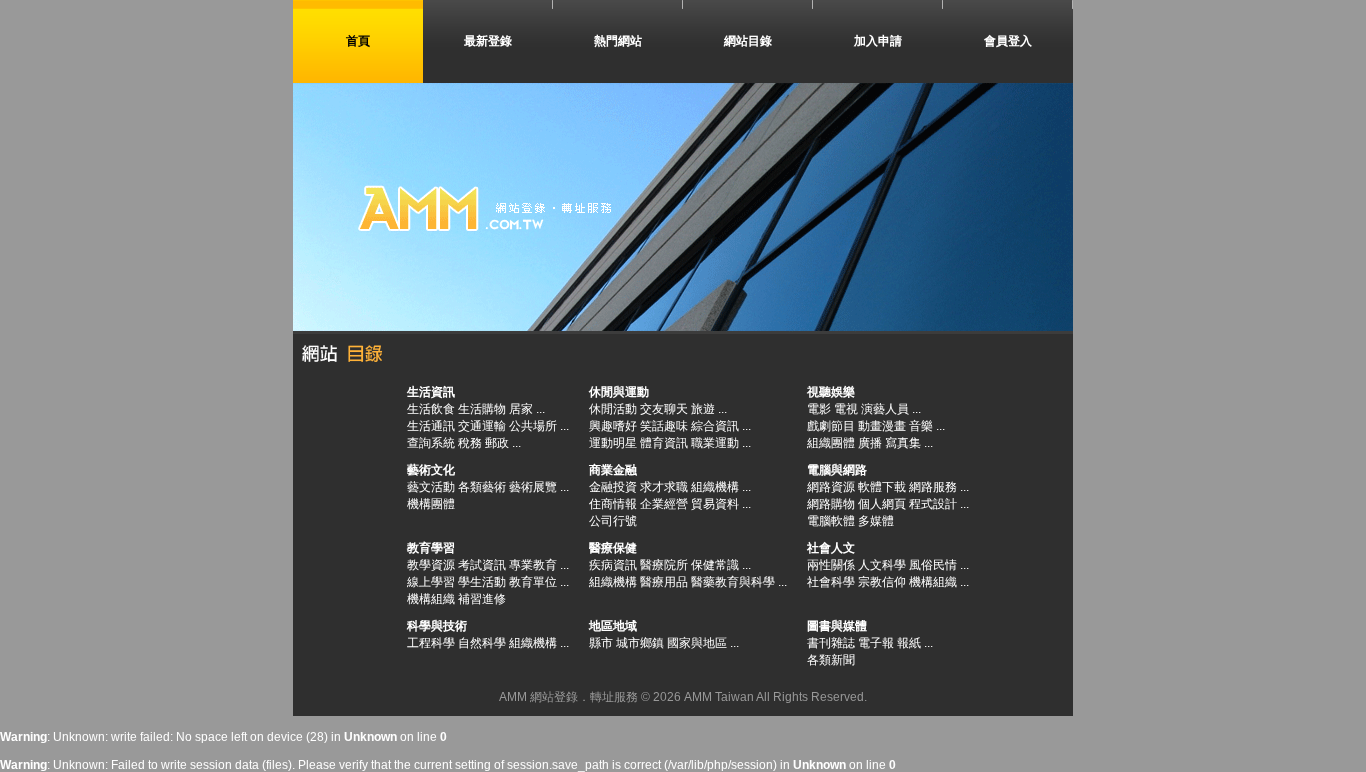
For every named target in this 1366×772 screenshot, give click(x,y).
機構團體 (431, 504)
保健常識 (715, 565)
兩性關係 (831, 565)
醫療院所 (664, 565)
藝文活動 (431, 487)
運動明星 (613, 443)
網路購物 (831, 504)
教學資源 (431, 565)
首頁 (358, 41)
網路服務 (933, 487)
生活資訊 (431, 392)
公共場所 (533, 426)
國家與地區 (697, 643)
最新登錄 (488, 41)
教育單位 (533, 582)
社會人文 (831, 548)
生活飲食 (431, 409)
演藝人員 (885, 409)
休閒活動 (613, 409)
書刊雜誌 (831, 643)
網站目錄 (748, 41)
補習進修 (482, 599)
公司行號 (613, 521)
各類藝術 (482, 487)
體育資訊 (664, 443)
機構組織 (431, 599)
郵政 (497, 443)
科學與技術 (437, 626)
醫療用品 (664, 582)
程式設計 (933, 504)
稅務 (470, 443)
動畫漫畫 (882, 426)
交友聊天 (664, 409)
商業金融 (613, 470)
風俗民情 (933, 565)
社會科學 (831, 582)
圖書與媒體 (837, 626)
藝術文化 (431, 470)
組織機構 (715, 487)
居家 (521, 409)
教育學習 (431, 548)
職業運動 (715, 443)
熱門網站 (618, 41)
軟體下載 (882, 487)
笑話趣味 (664, 426)
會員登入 (1008, 41)
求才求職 (664, 487)
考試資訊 (482, 565)
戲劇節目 (831, 426)
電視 (846, 409)
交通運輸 (482, 426)
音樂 (921, 426)
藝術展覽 (533, 487)
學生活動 (482, 582)
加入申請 (878, 41)
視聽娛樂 (831, 392)
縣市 (601, 643)
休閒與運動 (619, 392)
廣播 (870, 443)
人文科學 (882, 565)
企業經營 (664, 504)
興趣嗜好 (613, 426)
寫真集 (903, 443)
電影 (819, 409)
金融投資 (613, 487)
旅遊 (703, 409)
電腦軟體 (831, 521)
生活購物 (482, 409)
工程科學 (431, 643)
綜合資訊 (715, 426)
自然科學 (482, 643)
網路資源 (831, 487)
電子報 (876, 643)
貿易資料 (715, 504)
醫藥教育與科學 (733, 582)
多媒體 (876, 521)
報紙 (909, 643)
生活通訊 (431, 426)
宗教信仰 (882, 582)
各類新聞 (831, 660)
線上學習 (431, 582)
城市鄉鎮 (640, 643)
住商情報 (613, 504)
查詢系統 (431, 443)
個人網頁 (882, 504)
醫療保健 (613, 548)
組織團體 (831, 443)
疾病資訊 (613, 565)
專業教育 (533, 565)
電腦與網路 (837, 470)
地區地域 (613, 626)
